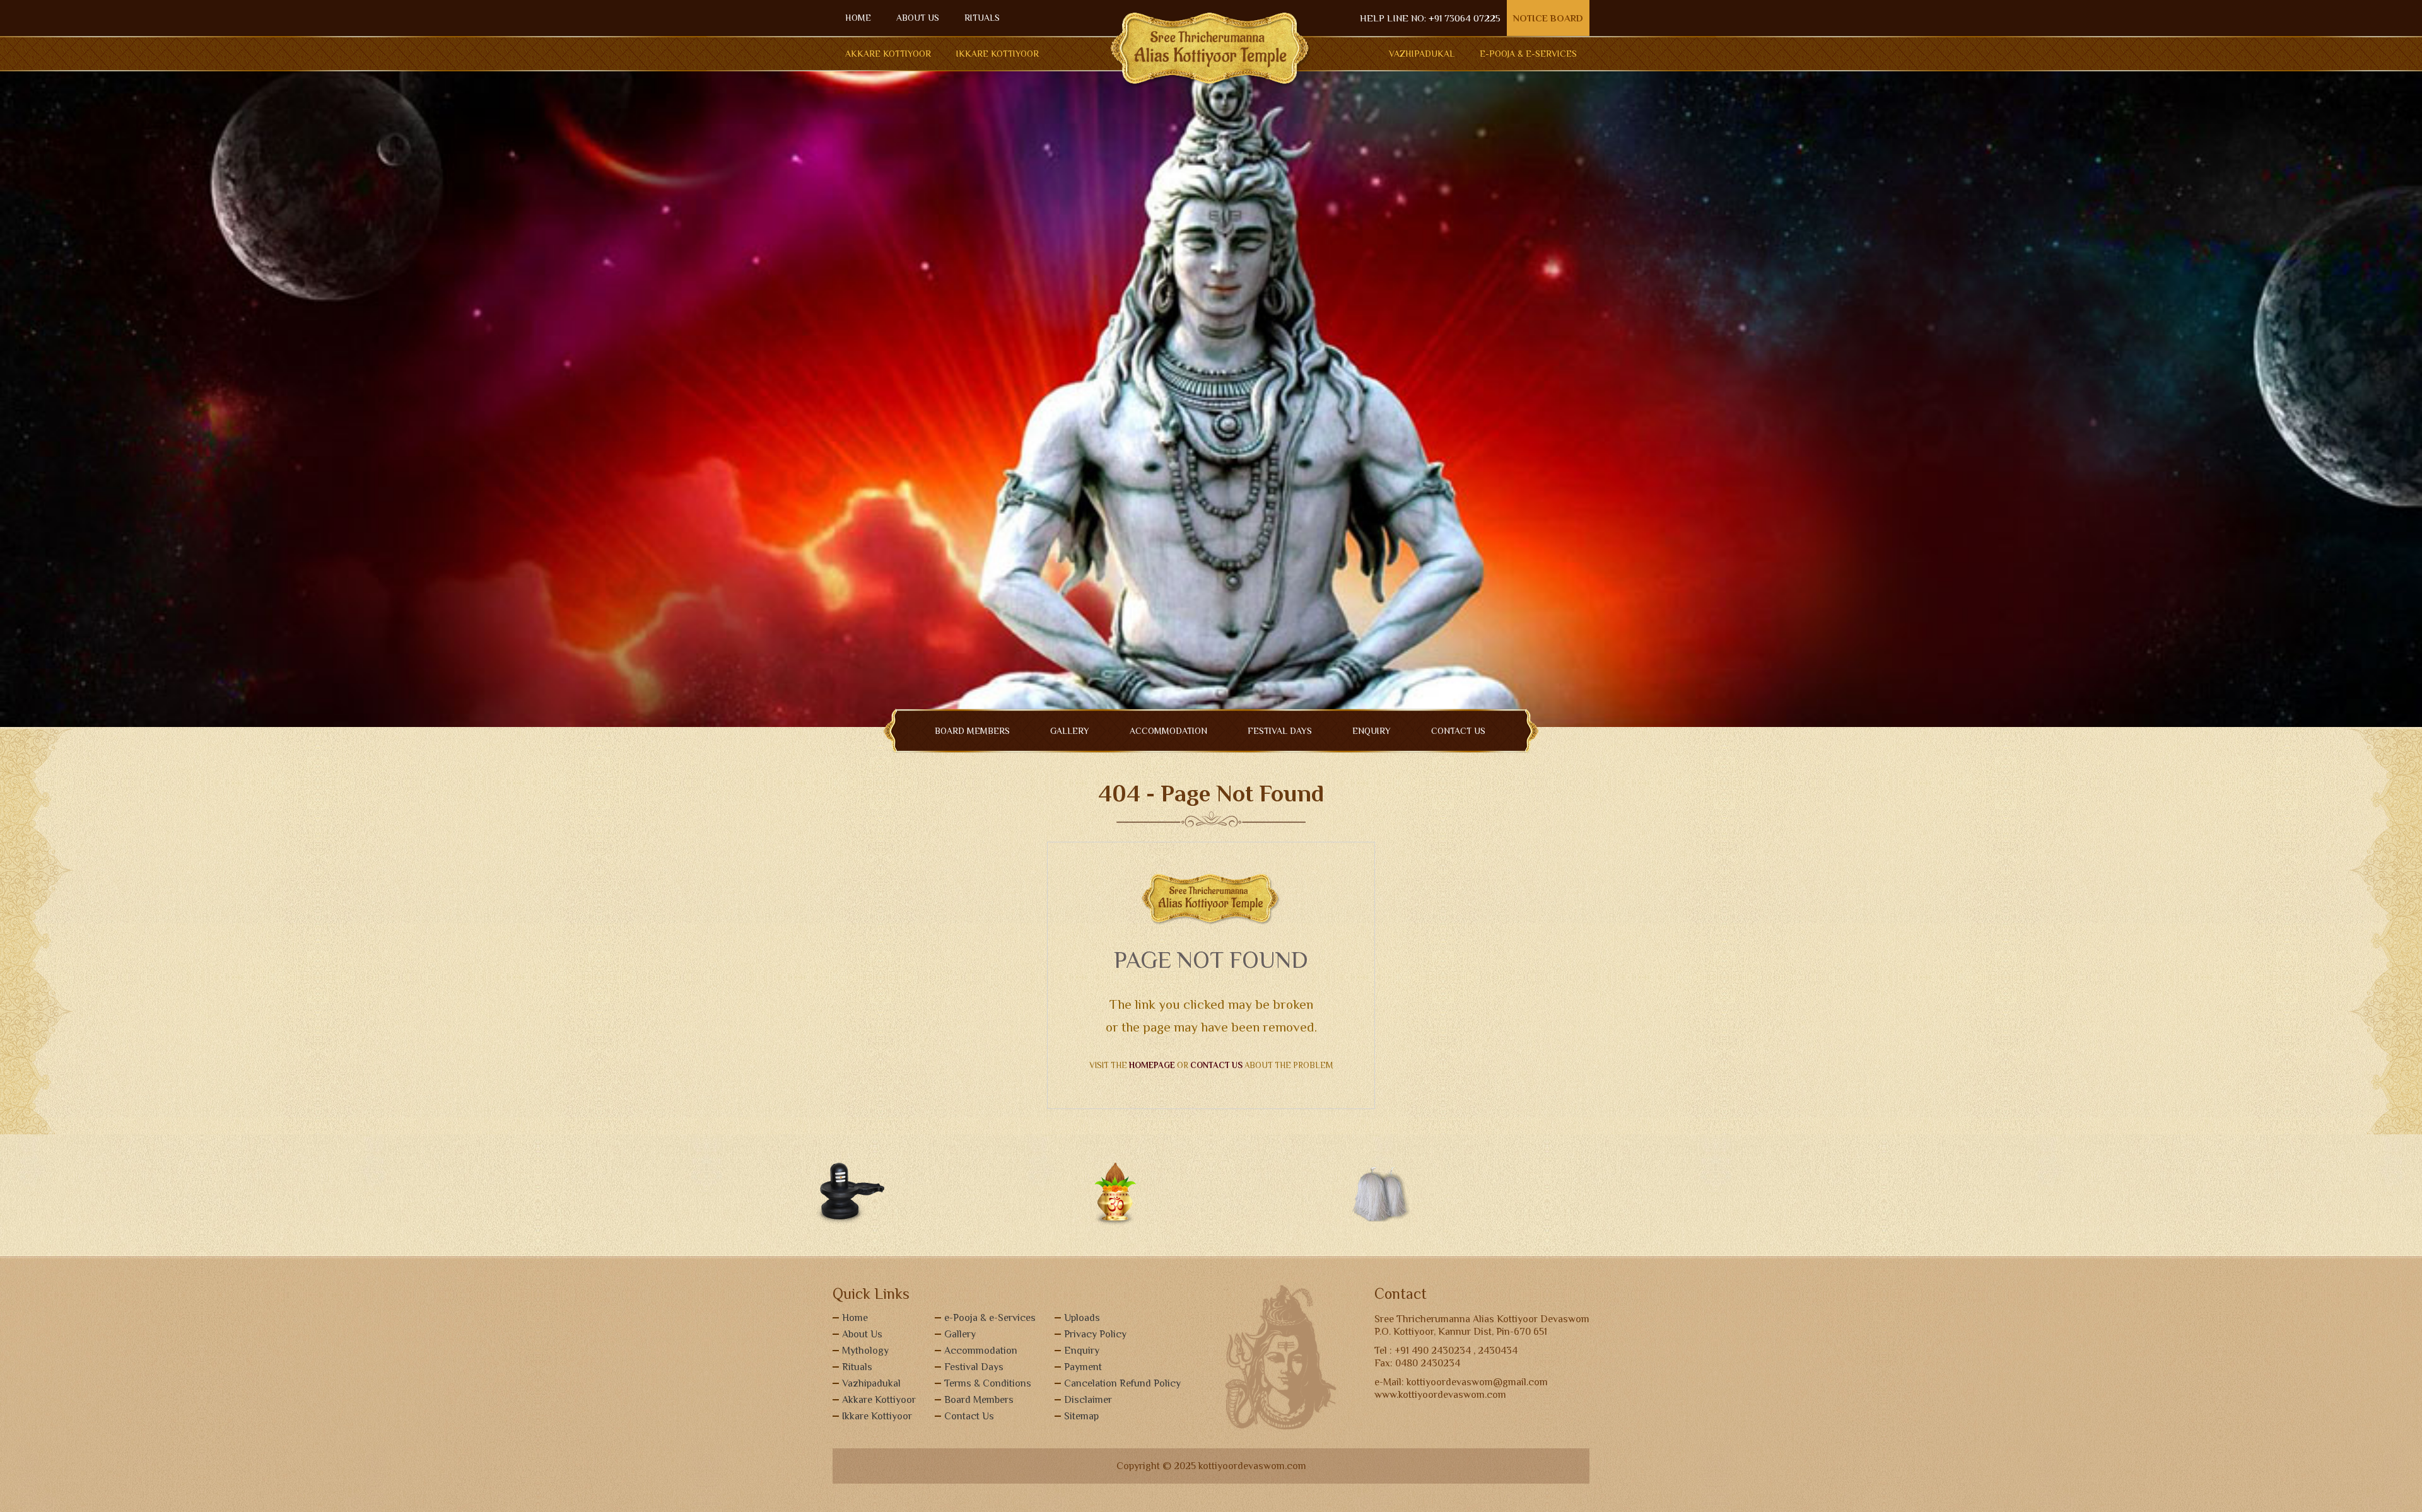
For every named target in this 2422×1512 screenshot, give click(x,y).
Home (855, 1318)
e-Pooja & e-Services (990, 1318)
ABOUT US (918, 18)
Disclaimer (1088, 1400)
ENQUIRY (1372, 731)
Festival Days (1280, 731)
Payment (1083, 1367)
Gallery (960, 1334)
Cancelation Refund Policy (1122, 1383)
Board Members (979, 1400)
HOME (858, 18)
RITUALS (982, 18)
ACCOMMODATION (1168, 731)
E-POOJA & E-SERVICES (1528, 54)
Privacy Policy (1095, 1334)
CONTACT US (1458, 731)
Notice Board (1548, 18)
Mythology (865, 1351)
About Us (862, 1334)
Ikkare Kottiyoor (997, 54)
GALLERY (1070, 731)
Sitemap (1081, 1416)
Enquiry (1082, 1351)
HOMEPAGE (1152, 1065)
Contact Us (969, 1416)
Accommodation (981, 1351)
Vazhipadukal (1422, 54)
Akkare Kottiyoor (888, 54)
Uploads (1082, 1318)
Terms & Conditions (988, 1383)
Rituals (857, 1367)
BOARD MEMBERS (972, 731)
